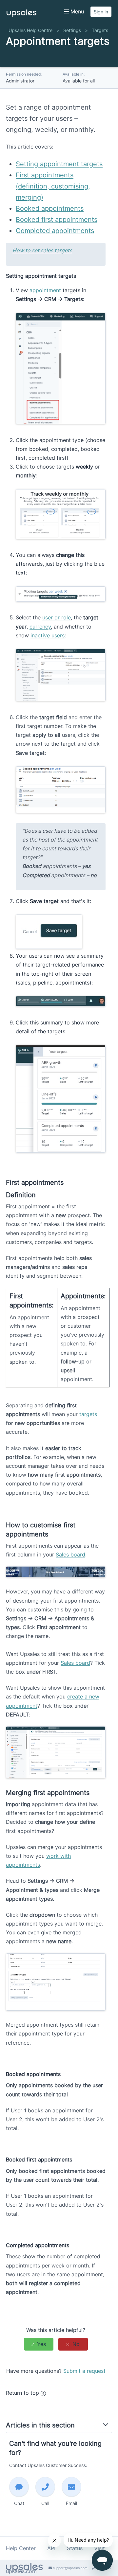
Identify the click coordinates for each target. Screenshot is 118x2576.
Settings (72, 30)
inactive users (48, 635)
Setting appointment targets (59, 164)
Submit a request (84, 2371)
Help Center (21, 2548)
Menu (76, 11)
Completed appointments (55, 231)
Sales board (70, 1554)
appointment (45, 290)
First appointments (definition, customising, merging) (53, 186)
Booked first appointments (57, 220)
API (51, 2548)
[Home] (21, 15)
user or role (57, 617)
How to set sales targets (42, 250)
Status (75, 2548)
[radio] (39, 2344)
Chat (19, 2503)
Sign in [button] (101, 12)
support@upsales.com (70, 2568)
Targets (100, 30)
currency (40, 627)
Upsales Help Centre (30, 30)
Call (45, 2503)
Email (71, 2503)
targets (88, 1414)
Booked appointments (50, 208)
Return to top (22, 2393)
